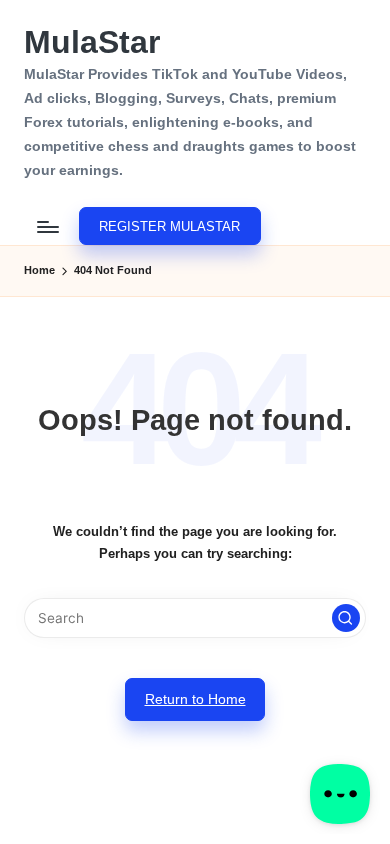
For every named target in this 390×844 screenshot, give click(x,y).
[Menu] (47, 226)
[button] (169, 226)
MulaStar (92, 42)
